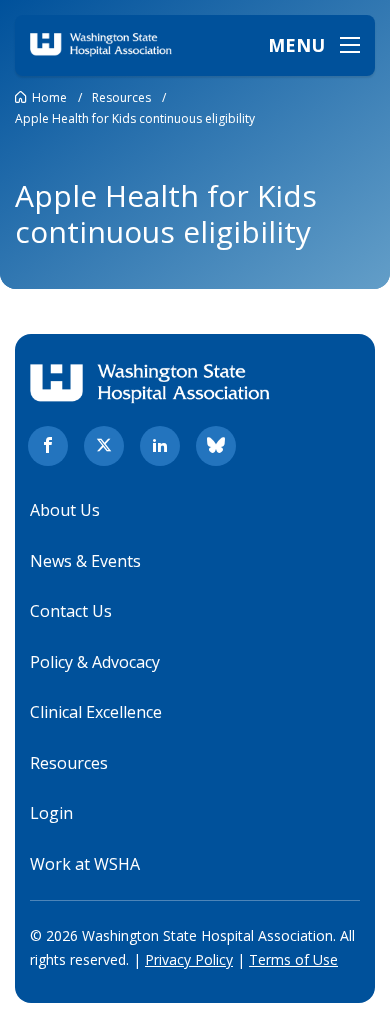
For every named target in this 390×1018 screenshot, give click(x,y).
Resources (69, 763)
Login (51, 813)
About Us (65, 510)
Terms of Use (293, 959)
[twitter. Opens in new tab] (104, 446)
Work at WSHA (85, 864)
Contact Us (71, 611)
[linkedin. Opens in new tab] (160, 446)
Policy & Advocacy (95, 662)
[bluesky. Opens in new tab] (216, 446)
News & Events (85, 561)
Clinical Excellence (96, 712)
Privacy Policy (189, 959)
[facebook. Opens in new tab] (48, 446)
